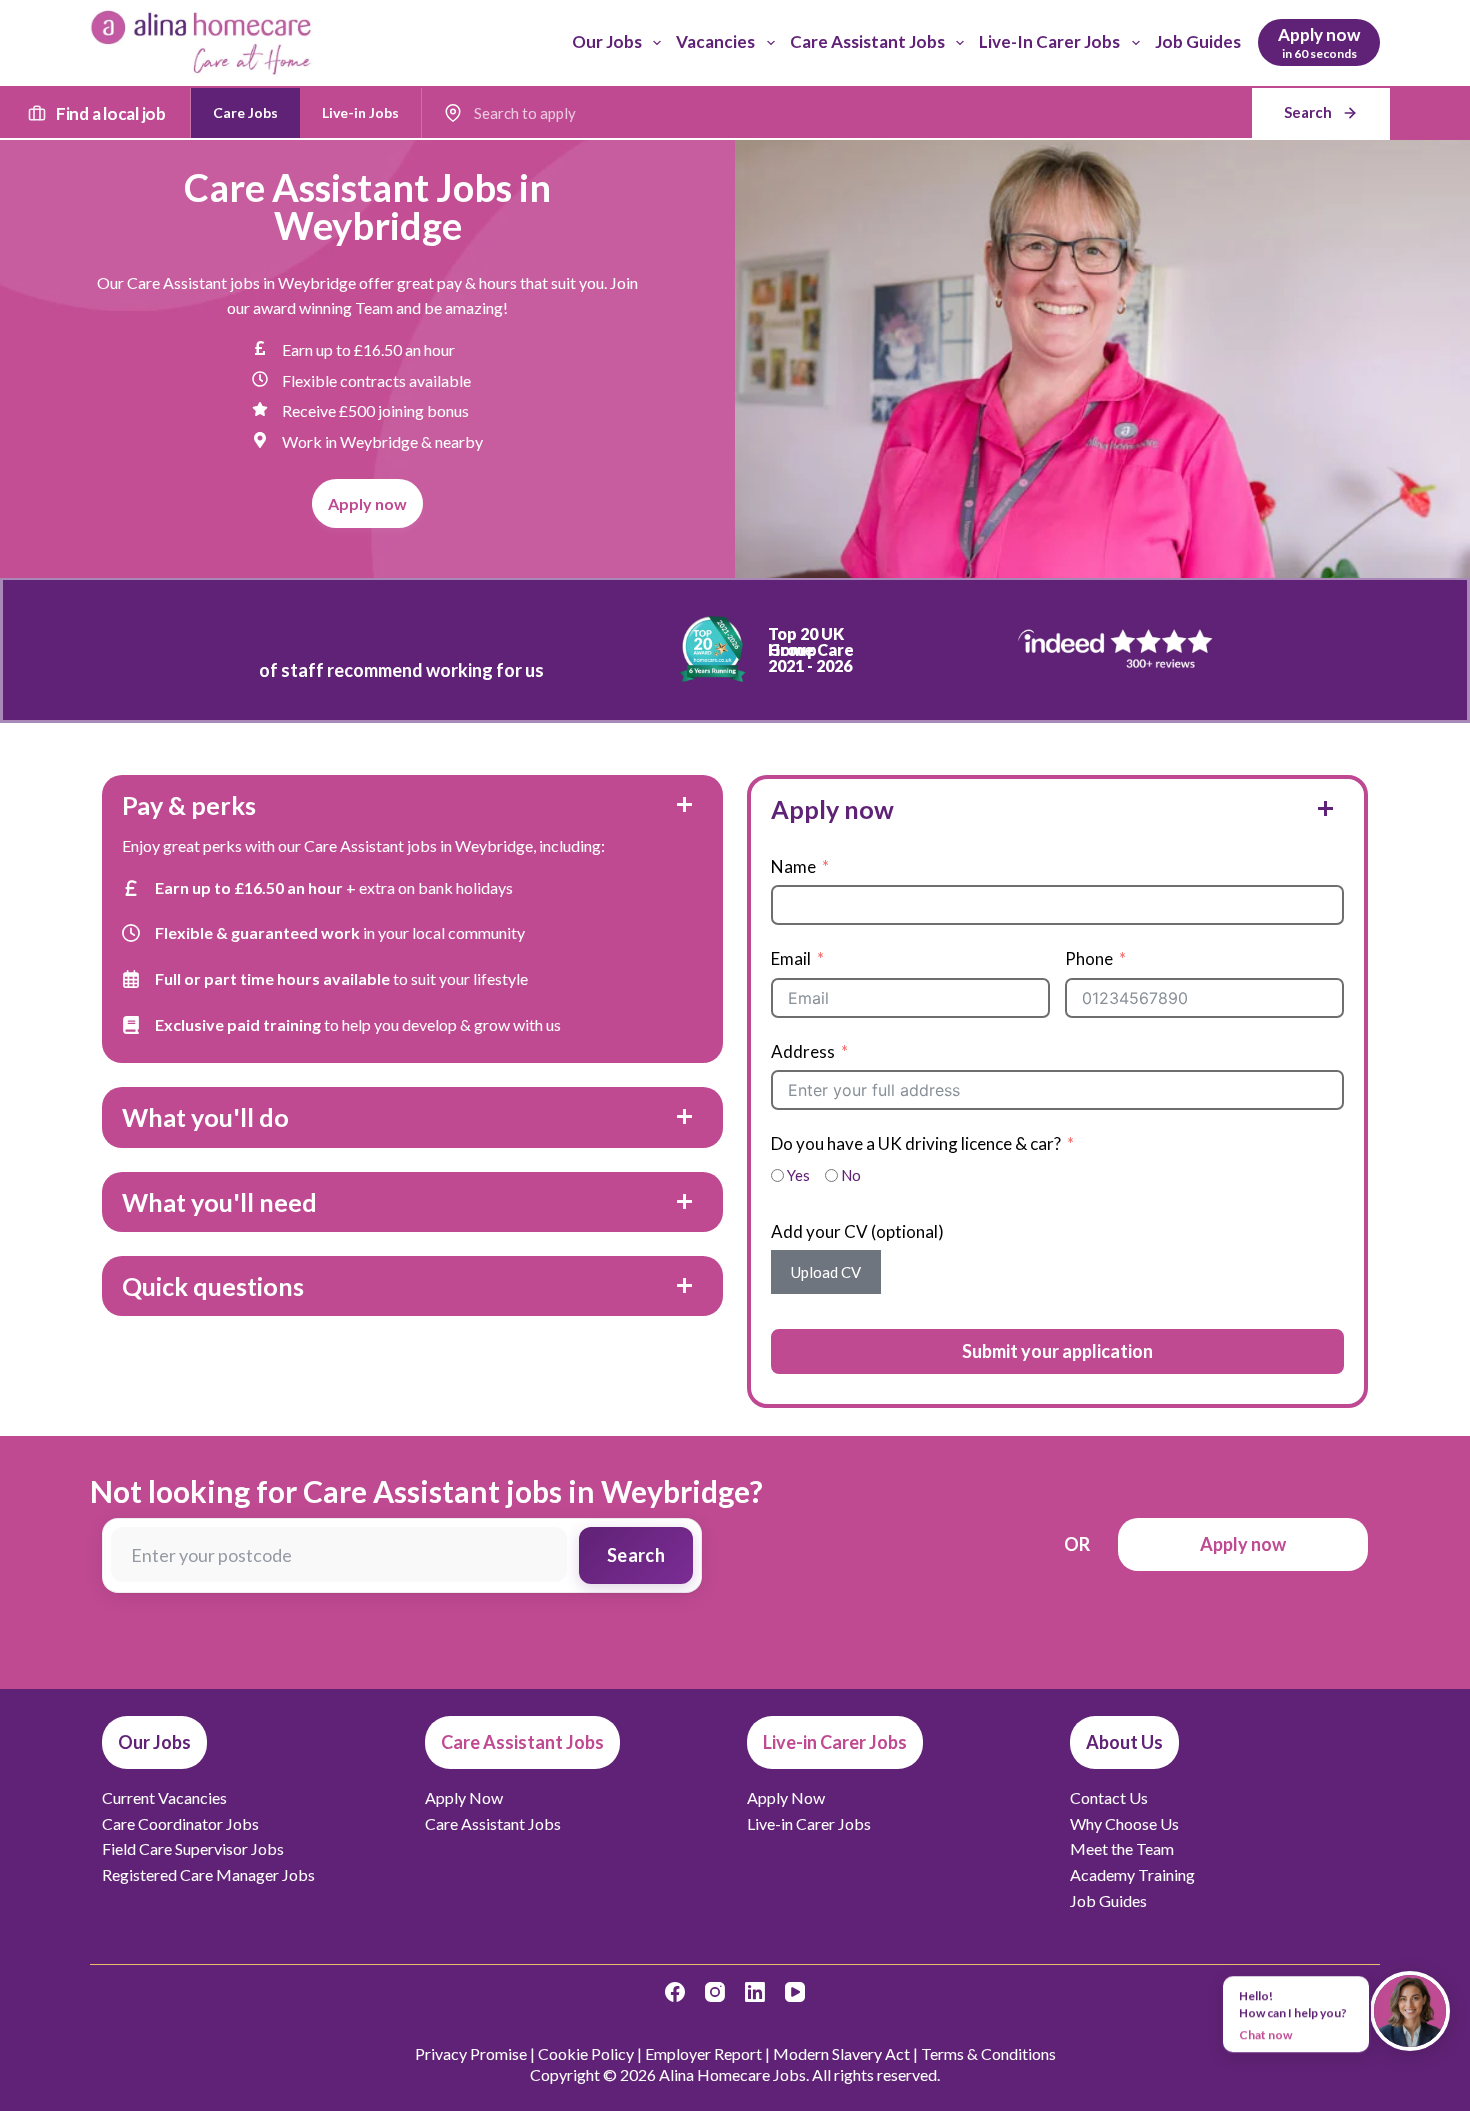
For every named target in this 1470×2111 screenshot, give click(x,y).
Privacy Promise (471, 2053)
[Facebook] (675, 1992)
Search (636, 1555)
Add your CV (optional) (857, 1231)
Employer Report (703, 2053)
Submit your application (1057, 1351)
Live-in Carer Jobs (1049, 41)
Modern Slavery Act (841, 2053)
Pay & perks (189, 805)
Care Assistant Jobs (867, 41)
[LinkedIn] (755, 1992)
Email (791, 958)
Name (793, 866)
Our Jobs (607, 41)
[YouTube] (795, 1992)
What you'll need (219, 1202)
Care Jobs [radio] (245, 112)
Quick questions (213, 1286)
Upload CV (826, 1272)
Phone (1089, 958)
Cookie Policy (586, 2053)
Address (803, 1051)
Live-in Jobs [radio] (360, 112)
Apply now (832, 809)
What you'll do (205, 1117)
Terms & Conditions (988, 2053)
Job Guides (1198, 41)
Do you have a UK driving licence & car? (916, 1143)
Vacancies (715, 41)
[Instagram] (715, 1992)
